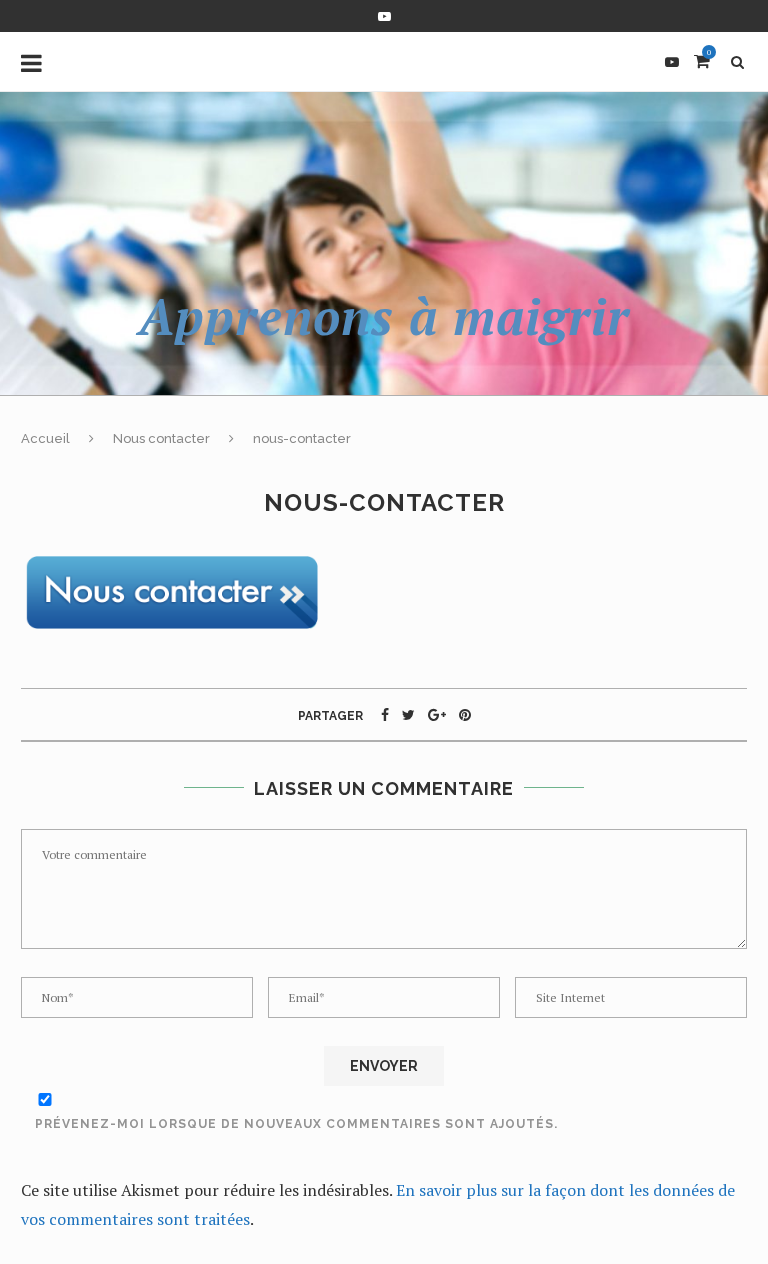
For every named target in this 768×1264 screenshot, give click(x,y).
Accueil (45, 438)
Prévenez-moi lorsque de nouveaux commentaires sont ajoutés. (296, 1124)
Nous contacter (161, 438)
